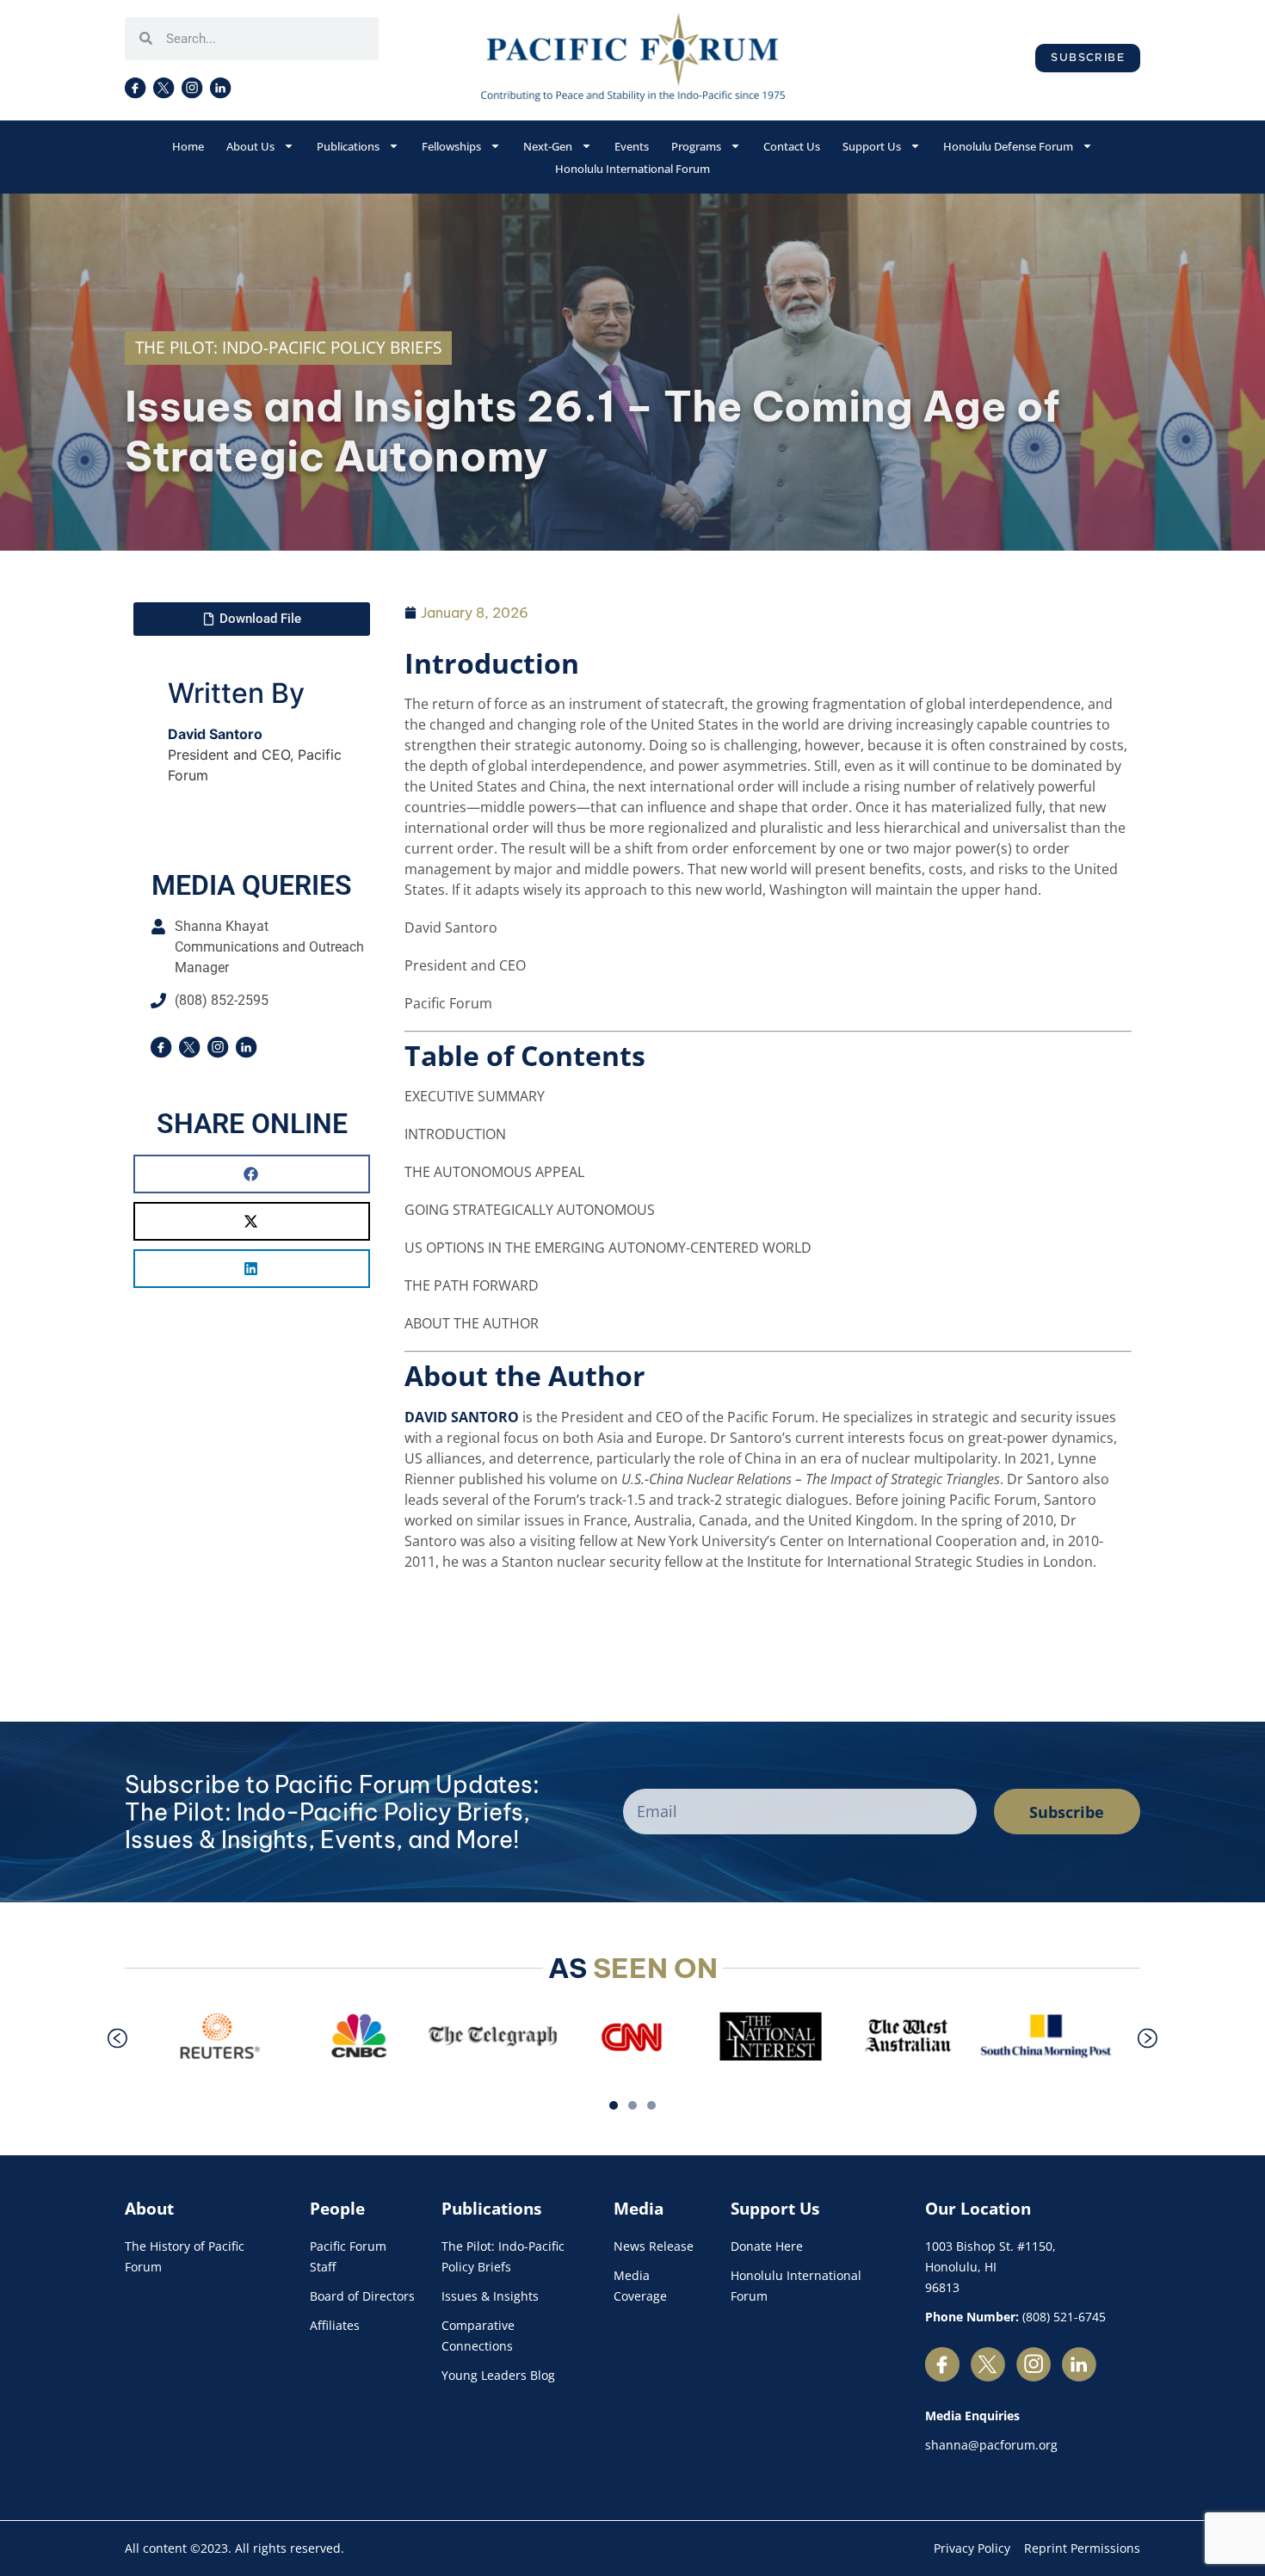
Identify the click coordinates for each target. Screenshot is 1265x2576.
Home (188, 146)
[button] (252, 1174)
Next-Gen (548, 146)
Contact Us (792, 146)
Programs (696, 146)
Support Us (872, 146)
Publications (348, 146)
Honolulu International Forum (632, 169)
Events (632, 146)
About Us (250, 146)
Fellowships (451, 146)
